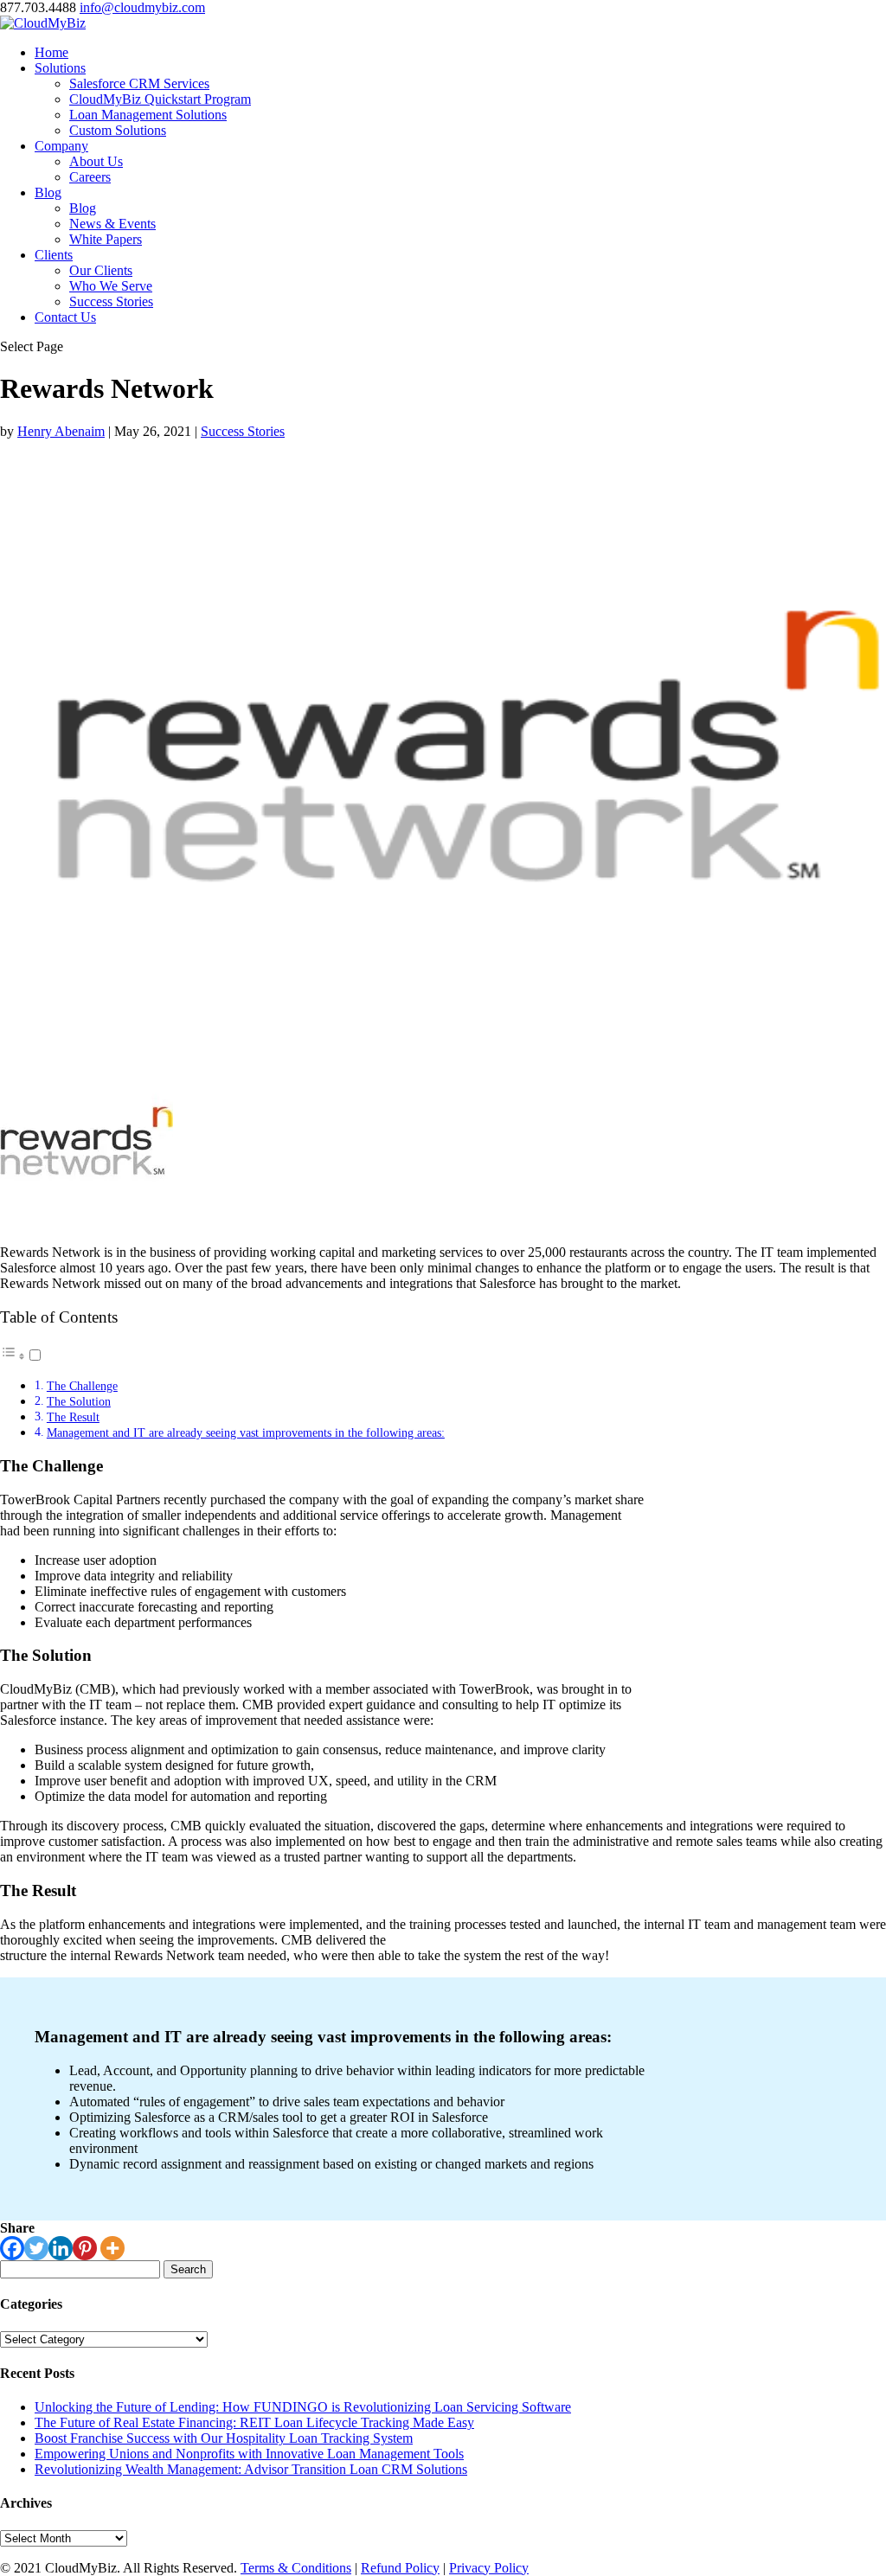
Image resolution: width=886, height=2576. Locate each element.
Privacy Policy (489, 2568)
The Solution (79, 1401)
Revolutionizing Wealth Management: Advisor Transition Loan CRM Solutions (251, 2469)
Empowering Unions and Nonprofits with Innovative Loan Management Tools (249, 2454)
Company (61, 146)
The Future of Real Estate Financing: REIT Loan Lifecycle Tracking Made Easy (254, 2422)
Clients (54, 255)
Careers (90, 177)
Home (51, 52)
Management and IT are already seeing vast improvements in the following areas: (246, 1432)
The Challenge (82, 1386)
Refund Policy (400, 2568)
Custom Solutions (118, 130)
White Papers (106, 239)
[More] (112, 2248)
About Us (96, 161)
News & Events (112, 224)
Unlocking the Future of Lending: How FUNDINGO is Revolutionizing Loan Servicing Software (303, 2407)
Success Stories (111, 301)
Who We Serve (111, 286)
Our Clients (101, 270)
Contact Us (65, 317)
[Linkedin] (61, 2248)
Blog (48, 192)
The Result (73, 1417)
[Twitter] (36, 2248)
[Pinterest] (85, 2248)
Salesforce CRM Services (139, 83)
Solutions (60, 68)
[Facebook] (12, 2248)
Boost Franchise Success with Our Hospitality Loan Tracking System (224, 2438)
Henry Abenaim (61, 431)
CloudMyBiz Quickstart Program (160, 99)
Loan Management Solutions (148, 115)
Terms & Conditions (296, 2568)
